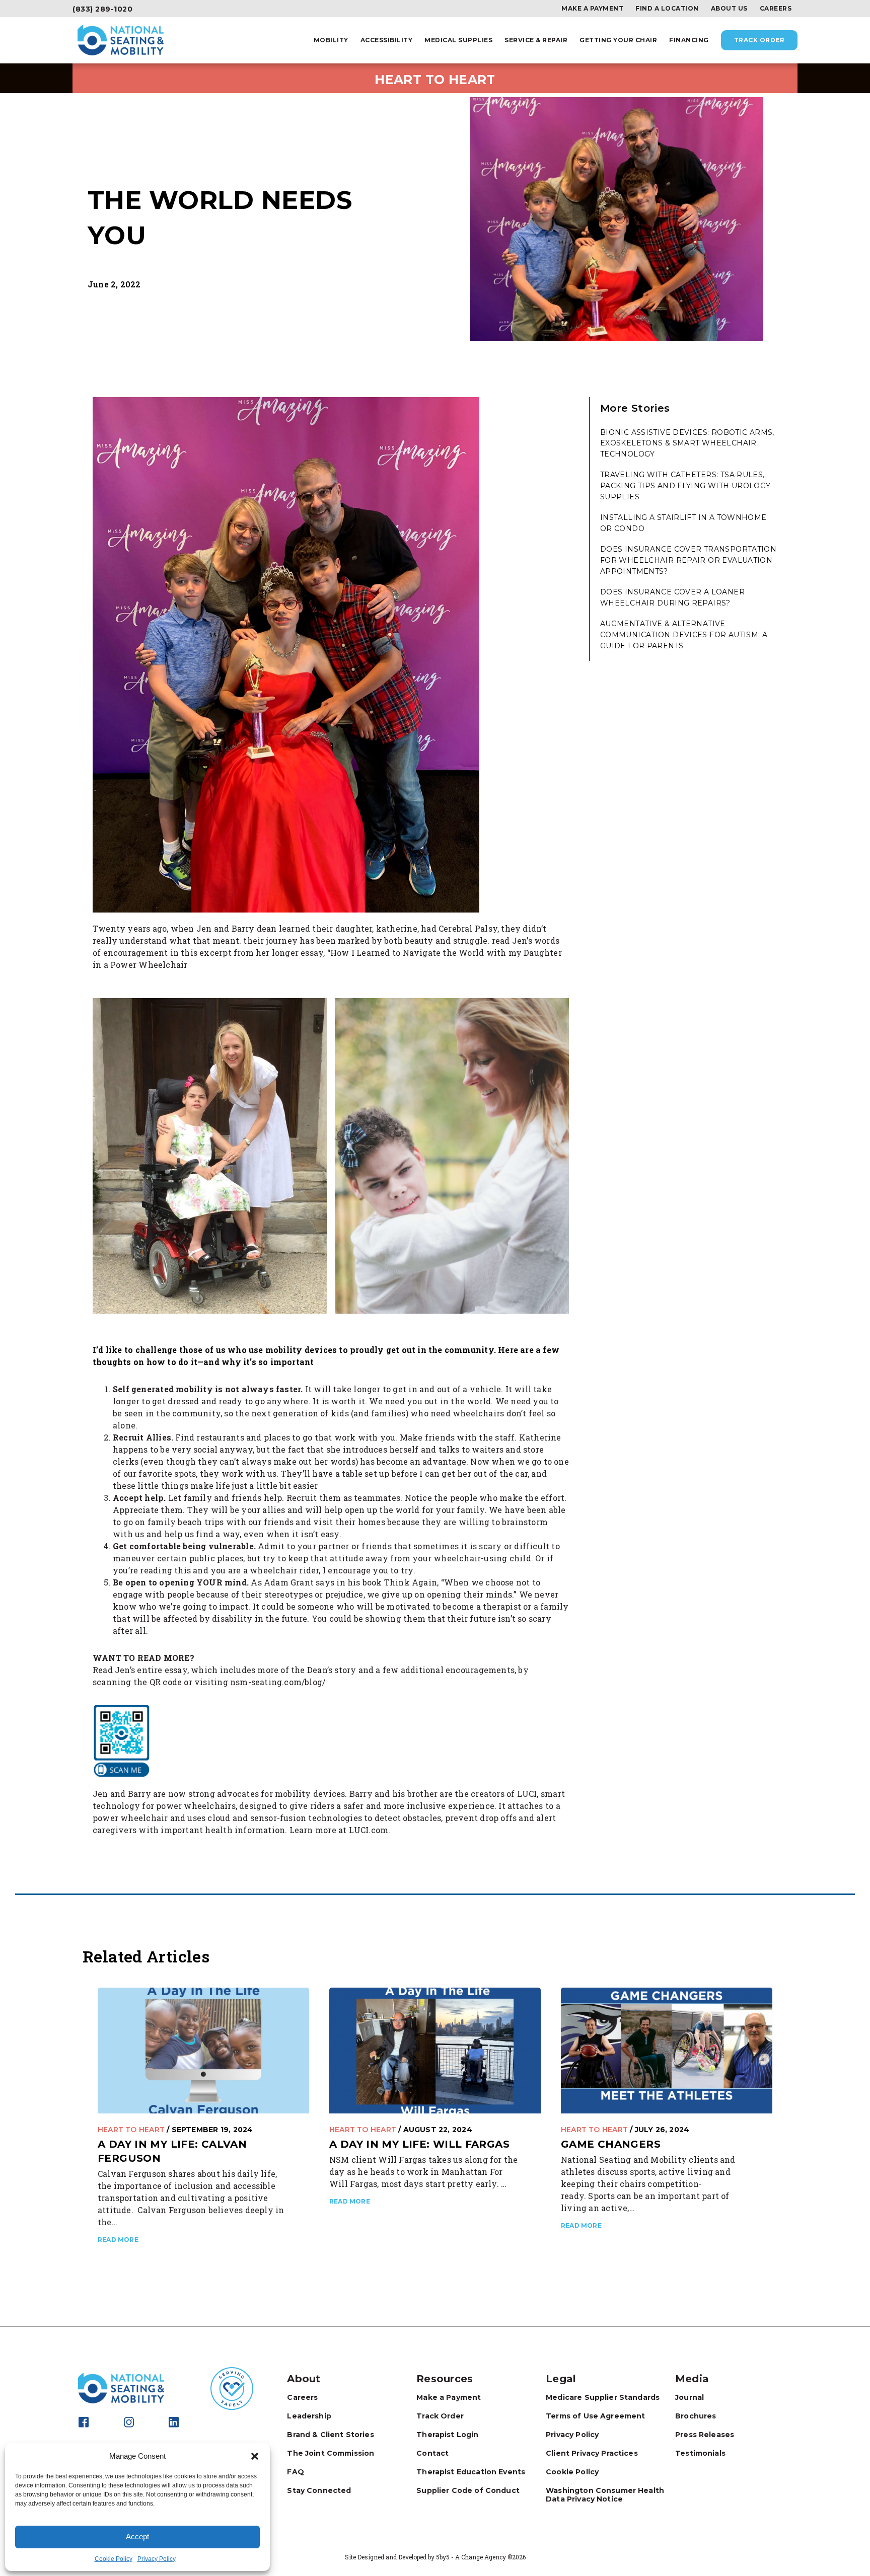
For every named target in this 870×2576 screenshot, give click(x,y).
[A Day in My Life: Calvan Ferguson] (203, 2050)
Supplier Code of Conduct (468, 2490)
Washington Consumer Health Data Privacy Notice (605, 2495)
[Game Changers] (667, 2050)
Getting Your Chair (618, 40)
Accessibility (387, 40)
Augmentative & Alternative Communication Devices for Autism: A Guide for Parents (684, 634)
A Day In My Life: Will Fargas (419, 2144)
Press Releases (705, 2435)
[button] (255, 2456)
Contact (432, 2453)
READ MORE (118, 2240)
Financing (689, 40)
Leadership (309, 2416)
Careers (776, 9)
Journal (690, 2397)
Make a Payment (592, 9)
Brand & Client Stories (330, 2435)
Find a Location (667, 9)
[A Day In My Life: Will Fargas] (435, 2050)
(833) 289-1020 (102, 9)
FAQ (295, 2472)
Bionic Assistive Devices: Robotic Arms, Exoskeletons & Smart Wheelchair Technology (687, 443)
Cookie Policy (114, 2559)
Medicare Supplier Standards (603, 2397)
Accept (137, 2536)
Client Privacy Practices (592, 2453)
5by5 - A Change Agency (471, 2557)
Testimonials (700, 2453)
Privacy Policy (157, 2559)
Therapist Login (447, 2435)
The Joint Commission (331, 2453)
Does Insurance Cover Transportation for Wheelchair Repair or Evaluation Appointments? (688, 560)
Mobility (331, 40)
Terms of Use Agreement (595, 2416)
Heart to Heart (131, 2130)
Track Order (759, 40)
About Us (729, 9)
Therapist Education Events (471, 2472)
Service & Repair (536, 40)
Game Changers (611, 2144)
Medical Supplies (458, 40)
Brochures (696, 2416)
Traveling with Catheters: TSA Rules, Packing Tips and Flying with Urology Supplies (685, 485)
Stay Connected (319, 2490)
